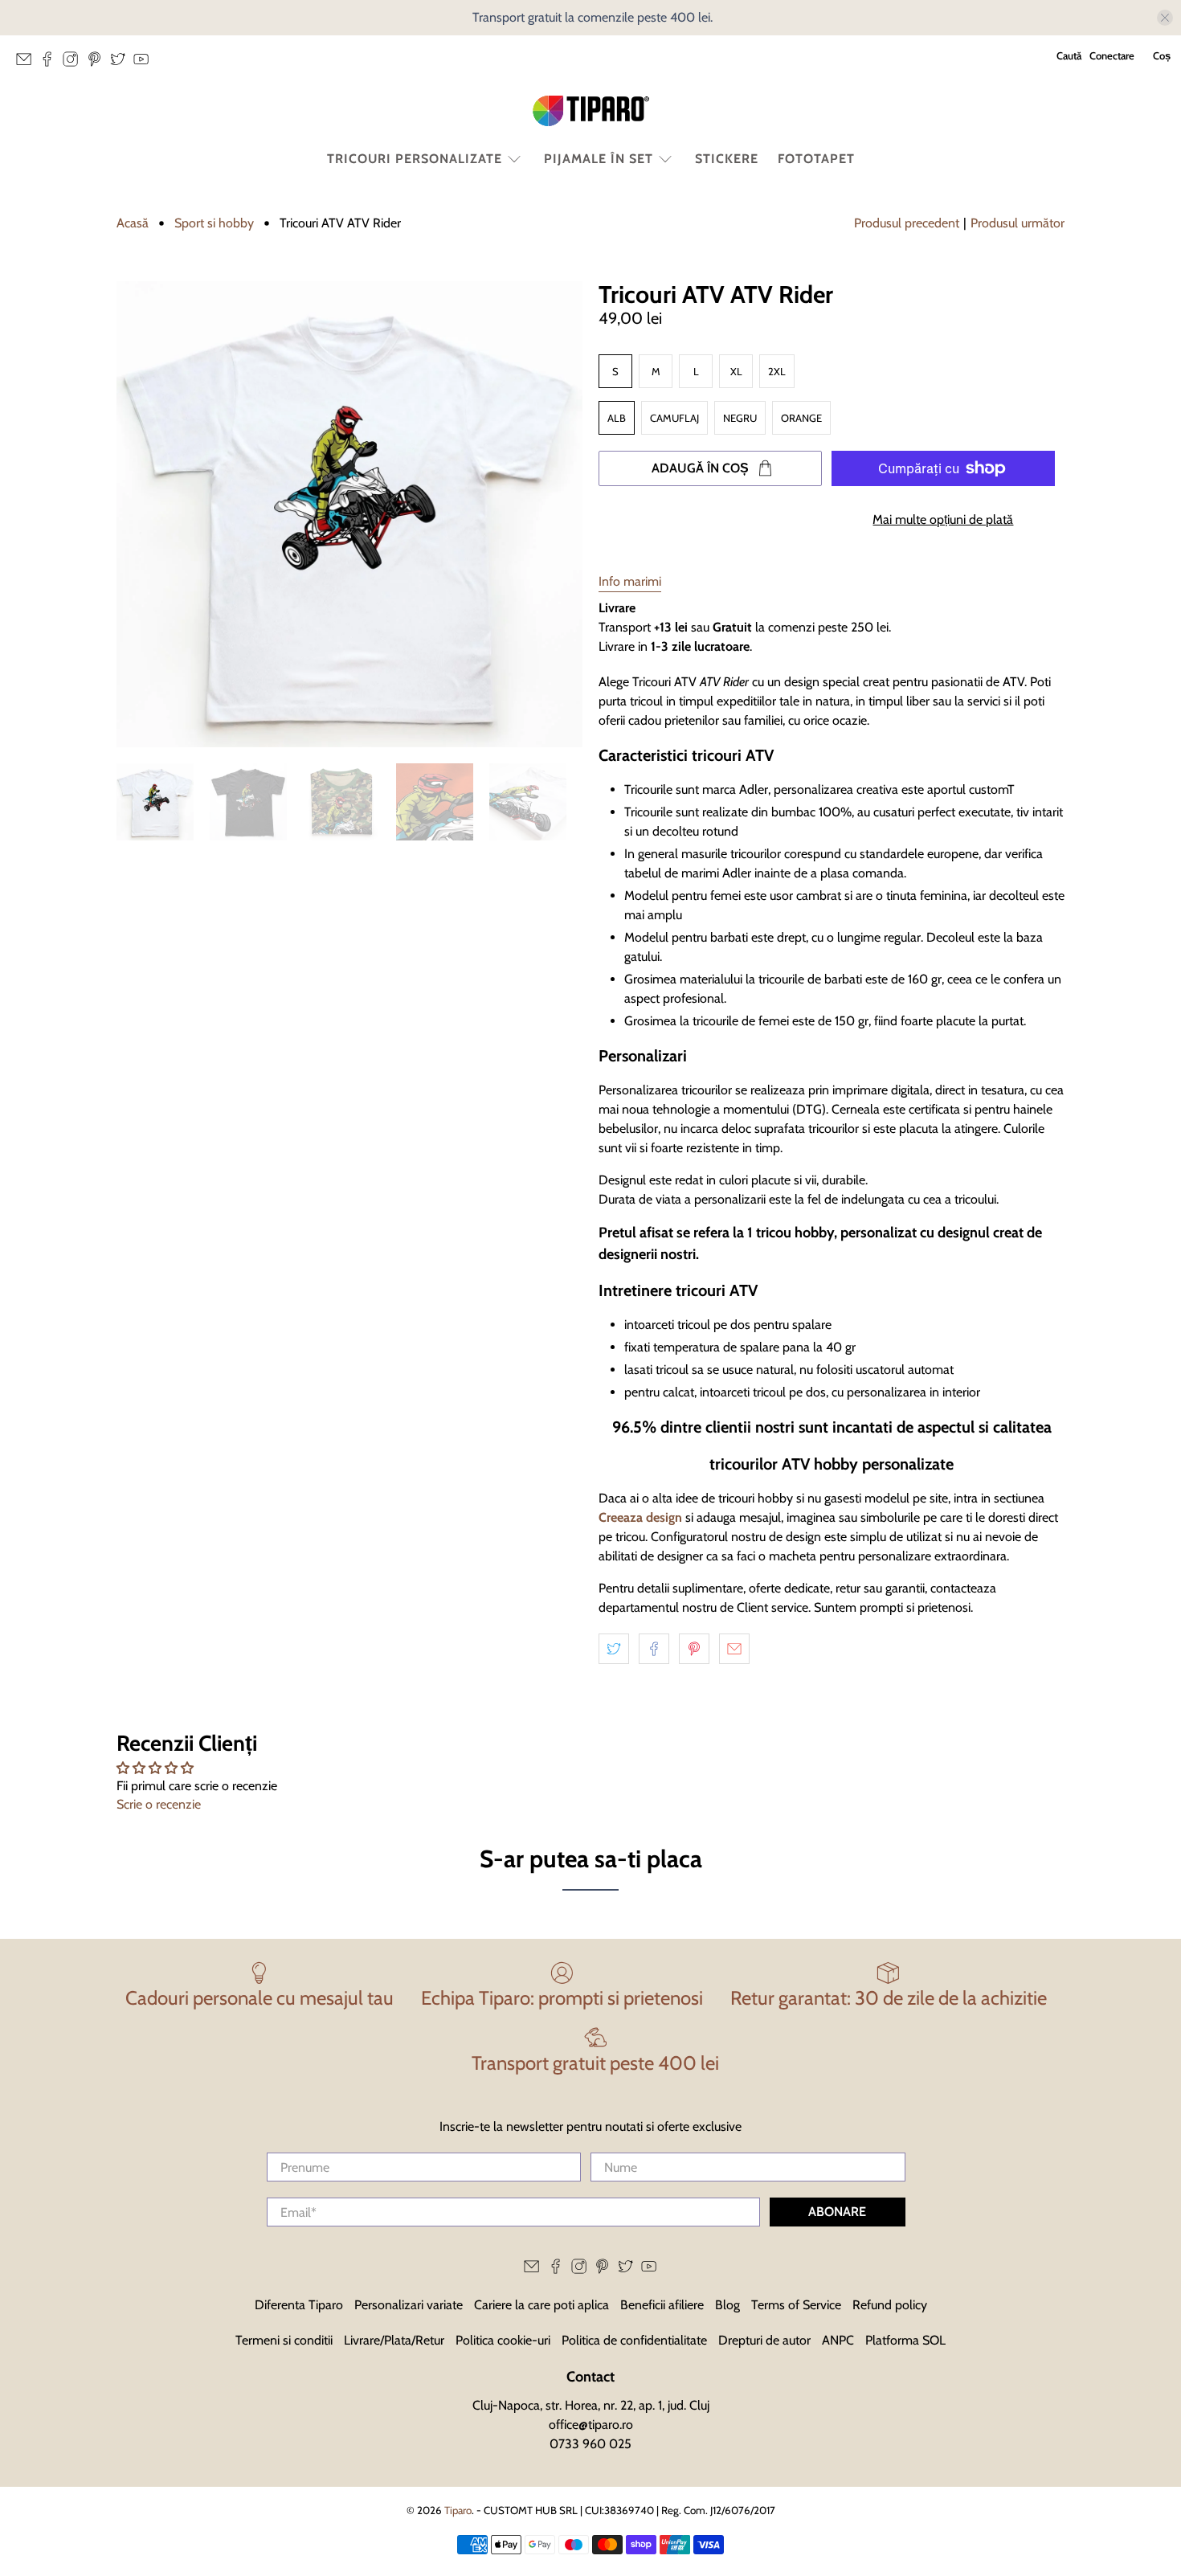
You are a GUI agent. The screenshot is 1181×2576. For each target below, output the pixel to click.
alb (617, 418)
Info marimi (630, 581)
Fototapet (816, 159)
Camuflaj (674, 418)
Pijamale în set (599, 159)
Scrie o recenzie (159, 1804)
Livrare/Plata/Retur (394, 2340)
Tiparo (458, 2510)
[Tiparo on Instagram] (74, 63)
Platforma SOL (905, 2340)
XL (736, 371)
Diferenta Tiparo (299, 2305)
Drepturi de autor (764, 2340)
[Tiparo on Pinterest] (98, 63)
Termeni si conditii (284, 2340)
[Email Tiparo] (28, 63)
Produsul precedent (907, 223)
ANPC (838, 2340)
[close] (1165, 18)
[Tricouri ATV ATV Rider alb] (349, 514)
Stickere (727, 159)
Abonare (837, 2212)
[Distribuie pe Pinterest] (694, 1649)
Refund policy (890, 2305)
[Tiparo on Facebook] (51, 63)
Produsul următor (1018, 223)
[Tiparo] (590, 111)
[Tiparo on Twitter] (122, 63)
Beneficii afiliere (662, 2305)
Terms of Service (796, 2305)
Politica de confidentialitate (634, 2340)
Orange (801, 418)
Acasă (133, 223)
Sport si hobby (214, 223)
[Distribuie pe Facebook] (654, 1649)
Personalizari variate (409, 2305)
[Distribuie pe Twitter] (614, 1649)
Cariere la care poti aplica (541, 2305)
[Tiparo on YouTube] (145, 63)
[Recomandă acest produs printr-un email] (734, 1649)
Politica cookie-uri (503, 2340)
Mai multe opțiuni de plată (943, 519)
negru (740, 418)
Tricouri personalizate (415, 159)
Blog (727, 2305)
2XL (777, 371)
